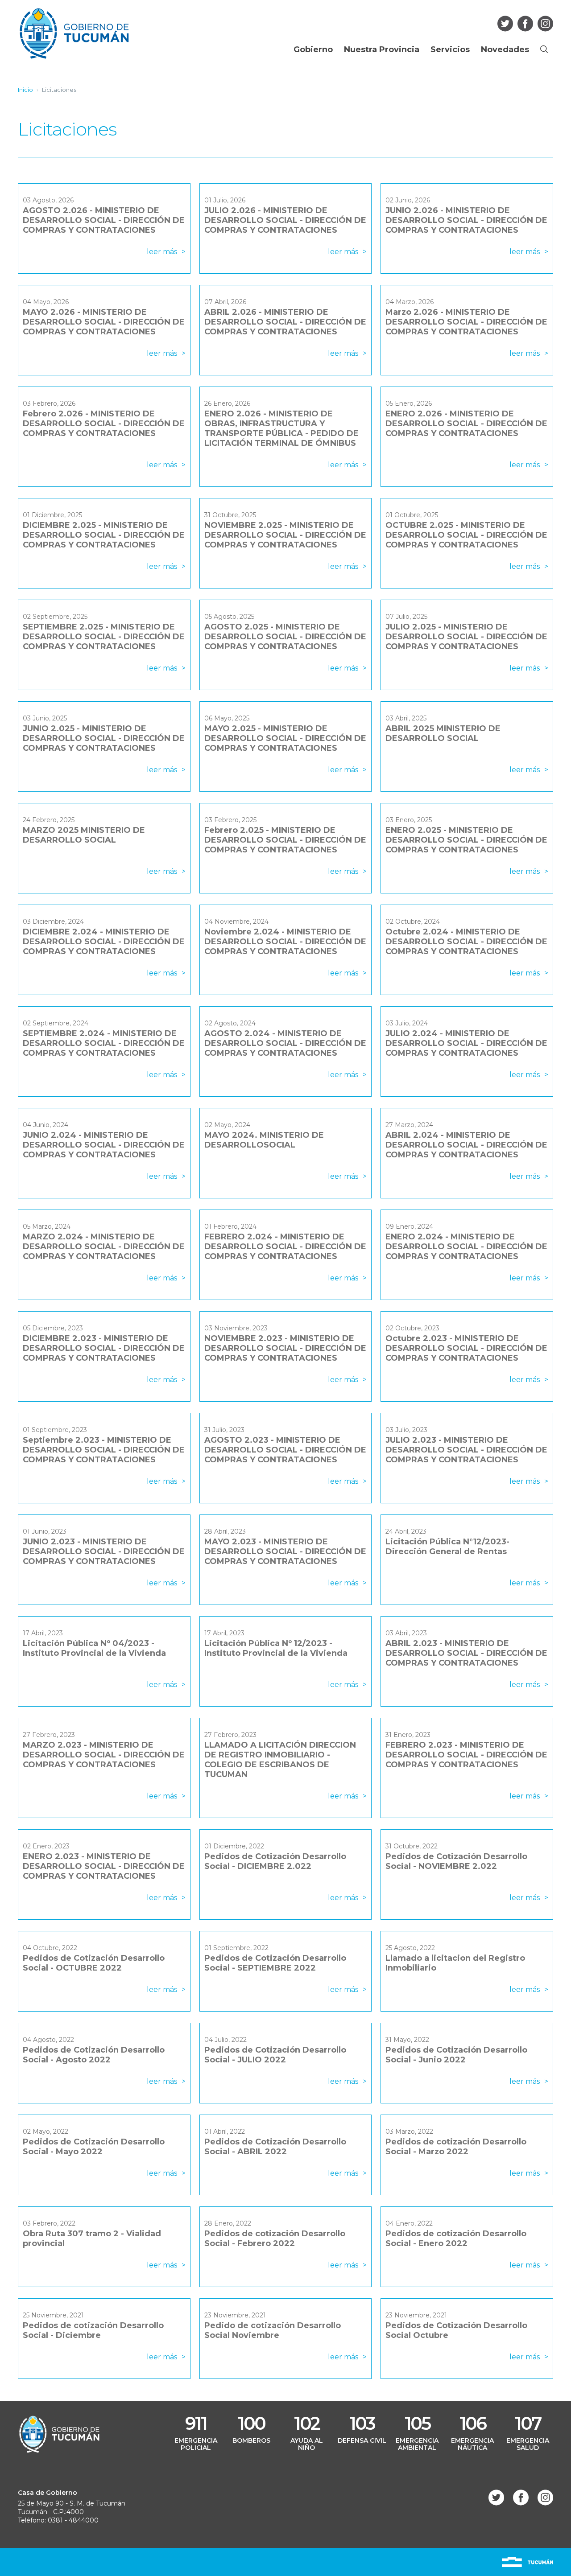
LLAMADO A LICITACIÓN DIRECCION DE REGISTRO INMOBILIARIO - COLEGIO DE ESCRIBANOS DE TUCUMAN (280, 1760)
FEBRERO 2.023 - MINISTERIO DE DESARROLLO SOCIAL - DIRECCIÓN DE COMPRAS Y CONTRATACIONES (466, 1755)
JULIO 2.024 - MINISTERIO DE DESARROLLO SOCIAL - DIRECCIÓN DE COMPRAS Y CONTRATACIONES (466, 1043)
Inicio (25, 90)
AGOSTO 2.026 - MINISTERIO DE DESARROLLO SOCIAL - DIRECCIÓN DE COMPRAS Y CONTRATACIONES (104, 220)
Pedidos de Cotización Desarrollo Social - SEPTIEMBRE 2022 (275, 1963)
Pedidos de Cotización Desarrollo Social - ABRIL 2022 (275, 2147)
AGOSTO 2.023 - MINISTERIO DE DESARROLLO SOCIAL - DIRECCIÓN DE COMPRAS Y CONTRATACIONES (285, 1450)
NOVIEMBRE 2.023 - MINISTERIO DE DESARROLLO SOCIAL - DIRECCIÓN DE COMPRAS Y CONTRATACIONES (285, 1348)
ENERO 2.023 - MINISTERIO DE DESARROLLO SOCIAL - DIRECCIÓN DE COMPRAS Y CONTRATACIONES (104, 1866)
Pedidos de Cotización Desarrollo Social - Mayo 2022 (94, 2147)
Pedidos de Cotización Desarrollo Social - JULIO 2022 (275, 2055)
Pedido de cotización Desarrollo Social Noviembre (273, 2330)
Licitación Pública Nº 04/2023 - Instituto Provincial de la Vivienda (94, 1648)
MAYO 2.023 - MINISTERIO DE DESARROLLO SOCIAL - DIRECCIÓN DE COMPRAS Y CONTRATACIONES (285, 1551)
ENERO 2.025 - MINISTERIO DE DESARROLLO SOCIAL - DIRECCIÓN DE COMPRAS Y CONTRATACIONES (466, 840)
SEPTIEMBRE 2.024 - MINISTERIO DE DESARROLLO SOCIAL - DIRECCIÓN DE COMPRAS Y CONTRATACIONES (104, 1043)
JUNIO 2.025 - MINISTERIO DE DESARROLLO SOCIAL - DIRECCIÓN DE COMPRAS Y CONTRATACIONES (104, 738)
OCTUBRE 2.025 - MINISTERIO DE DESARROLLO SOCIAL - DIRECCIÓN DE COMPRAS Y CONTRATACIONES (466, 535)
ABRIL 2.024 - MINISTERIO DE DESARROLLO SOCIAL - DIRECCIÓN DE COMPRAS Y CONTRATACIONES (466, 1145)
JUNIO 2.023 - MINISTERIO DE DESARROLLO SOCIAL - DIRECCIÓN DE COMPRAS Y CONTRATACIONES (104, 1551)
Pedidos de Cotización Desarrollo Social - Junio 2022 (456, 2055)
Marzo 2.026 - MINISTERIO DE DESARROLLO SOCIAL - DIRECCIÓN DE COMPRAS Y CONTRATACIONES (466, 322)
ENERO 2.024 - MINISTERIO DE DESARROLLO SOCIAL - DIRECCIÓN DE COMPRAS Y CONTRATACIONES (466, 1247)
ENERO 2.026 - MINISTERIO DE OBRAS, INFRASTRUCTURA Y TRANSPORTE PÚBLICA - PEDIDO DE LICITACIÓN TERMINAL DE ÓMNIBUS (281, 428)
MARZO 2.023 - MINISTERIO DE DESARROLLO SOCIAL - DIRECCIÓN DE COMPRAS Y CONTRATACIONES (104, 1755)
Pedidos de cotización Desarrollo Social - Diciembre (93, 2330)
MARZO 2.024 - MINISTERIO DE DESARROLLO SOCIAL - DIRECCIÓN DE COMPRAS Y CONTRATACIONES (104, 1247)
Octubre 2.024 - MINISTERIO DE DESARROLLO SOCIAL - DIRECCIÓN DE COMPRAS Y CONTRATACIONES (466, 942)
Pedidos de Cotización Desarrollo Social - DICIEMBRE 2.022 (275, 1861)
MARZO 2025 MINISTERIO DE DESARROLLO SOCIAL (84, 835)
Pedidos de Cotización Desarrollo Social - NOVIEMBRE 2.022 (456, 1861)
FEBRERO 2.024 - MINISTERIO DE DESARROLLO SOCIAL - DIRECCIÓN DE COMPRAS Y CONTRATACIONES (285, 1247)
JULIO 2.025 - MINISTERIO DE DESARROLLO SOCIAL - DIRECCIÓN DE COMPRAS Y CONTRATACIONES (466, 637)
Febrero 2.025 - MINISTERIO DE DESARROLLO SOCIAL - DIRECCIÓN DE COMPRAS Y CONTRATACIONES (285, 840)
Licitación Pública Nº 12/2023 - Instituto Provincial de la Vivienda (276, 1648)
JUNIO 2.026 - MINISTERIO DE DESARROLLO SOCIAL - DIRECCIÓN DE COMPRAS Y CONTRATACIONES (466, 220)
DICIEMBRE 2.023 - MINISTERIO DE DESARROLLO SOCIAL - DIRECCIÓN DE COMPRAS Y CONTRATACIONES (104, 1348)
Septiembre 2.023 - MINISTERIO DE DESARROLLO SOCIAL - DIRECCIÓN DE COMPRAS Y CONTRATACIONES (104, 1450)
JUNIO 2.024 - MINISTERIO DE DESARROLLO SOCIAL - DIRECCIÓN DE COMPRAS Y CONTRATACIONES (104, 1145)
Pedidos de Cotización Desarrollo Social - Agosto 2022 (94, 2055)
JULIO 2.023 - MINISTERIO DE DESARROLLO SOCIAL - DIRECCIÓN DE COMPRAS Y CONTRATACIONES (466, 1450)
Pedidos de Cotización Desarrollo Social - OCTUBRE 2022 (94, 1963)
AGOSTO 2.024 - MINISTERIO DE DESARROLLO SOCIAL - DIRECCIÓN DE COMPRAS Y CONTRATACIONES (285, 1043)
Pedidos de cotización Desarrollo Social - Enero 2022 (456, 2239)
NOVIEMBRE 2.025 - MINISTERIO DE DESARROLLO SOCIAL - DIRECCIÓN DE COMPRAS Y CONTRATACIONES (285, 535)
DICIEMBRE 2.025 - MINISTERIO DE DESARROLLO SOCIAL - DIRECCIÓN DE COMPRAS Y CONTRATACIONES (104, 535)
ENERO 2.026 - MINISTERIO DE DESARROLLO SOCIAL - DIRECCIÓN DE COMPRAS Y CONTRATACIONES (466, 424)
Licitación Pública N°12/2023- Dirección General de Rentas (447, 1547)
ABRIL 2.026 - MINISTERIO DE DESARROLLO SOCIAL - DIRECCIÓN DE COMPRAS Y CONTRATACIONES (285, 322)
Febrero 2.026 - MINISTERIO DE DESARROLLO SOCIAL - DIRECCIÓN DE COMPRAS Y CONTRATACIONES (104, 424)
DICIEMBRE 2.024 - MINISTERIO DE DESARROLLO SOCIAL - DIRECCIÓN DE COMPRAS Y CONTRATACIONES (104, 942)
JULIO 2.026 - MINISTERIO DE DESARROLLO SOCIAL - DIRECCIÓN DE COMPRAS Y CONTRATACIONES (285, 220)
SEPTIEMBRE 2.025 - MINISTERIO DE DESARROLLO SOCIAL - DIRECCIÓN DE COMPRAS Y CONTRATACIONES (104, 637)
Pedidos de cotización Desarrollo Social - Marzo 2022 (456, 2147)
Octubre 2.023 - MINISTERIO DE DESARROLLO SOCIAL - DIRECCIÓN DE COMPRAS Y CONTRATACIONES (466, 1348)
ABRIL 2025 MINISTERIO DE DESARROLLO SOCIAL (443, 733)
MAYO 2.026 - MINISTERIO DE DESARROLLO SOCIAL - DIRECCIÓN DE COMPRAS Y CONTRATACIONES (104, 322)
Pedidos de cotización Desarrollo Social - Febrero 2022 (275, 2239)
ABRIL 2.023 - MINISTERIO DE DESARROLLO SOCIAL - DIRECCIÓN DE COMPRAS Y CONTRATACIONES (466, 1653)
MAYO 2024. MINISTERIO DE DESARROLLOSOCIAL (264, 1140)
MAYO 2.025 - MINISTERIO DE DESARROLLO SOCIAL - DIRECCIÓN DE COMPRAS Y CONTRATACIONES (285, 738)
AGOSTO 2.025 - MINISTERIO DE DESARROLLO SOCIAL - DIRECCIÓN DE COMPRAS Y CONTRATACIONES (285, 637)
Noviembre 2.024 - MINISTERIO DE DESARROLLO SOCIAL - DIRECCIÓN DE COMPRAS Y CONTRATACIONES (285, 942)
